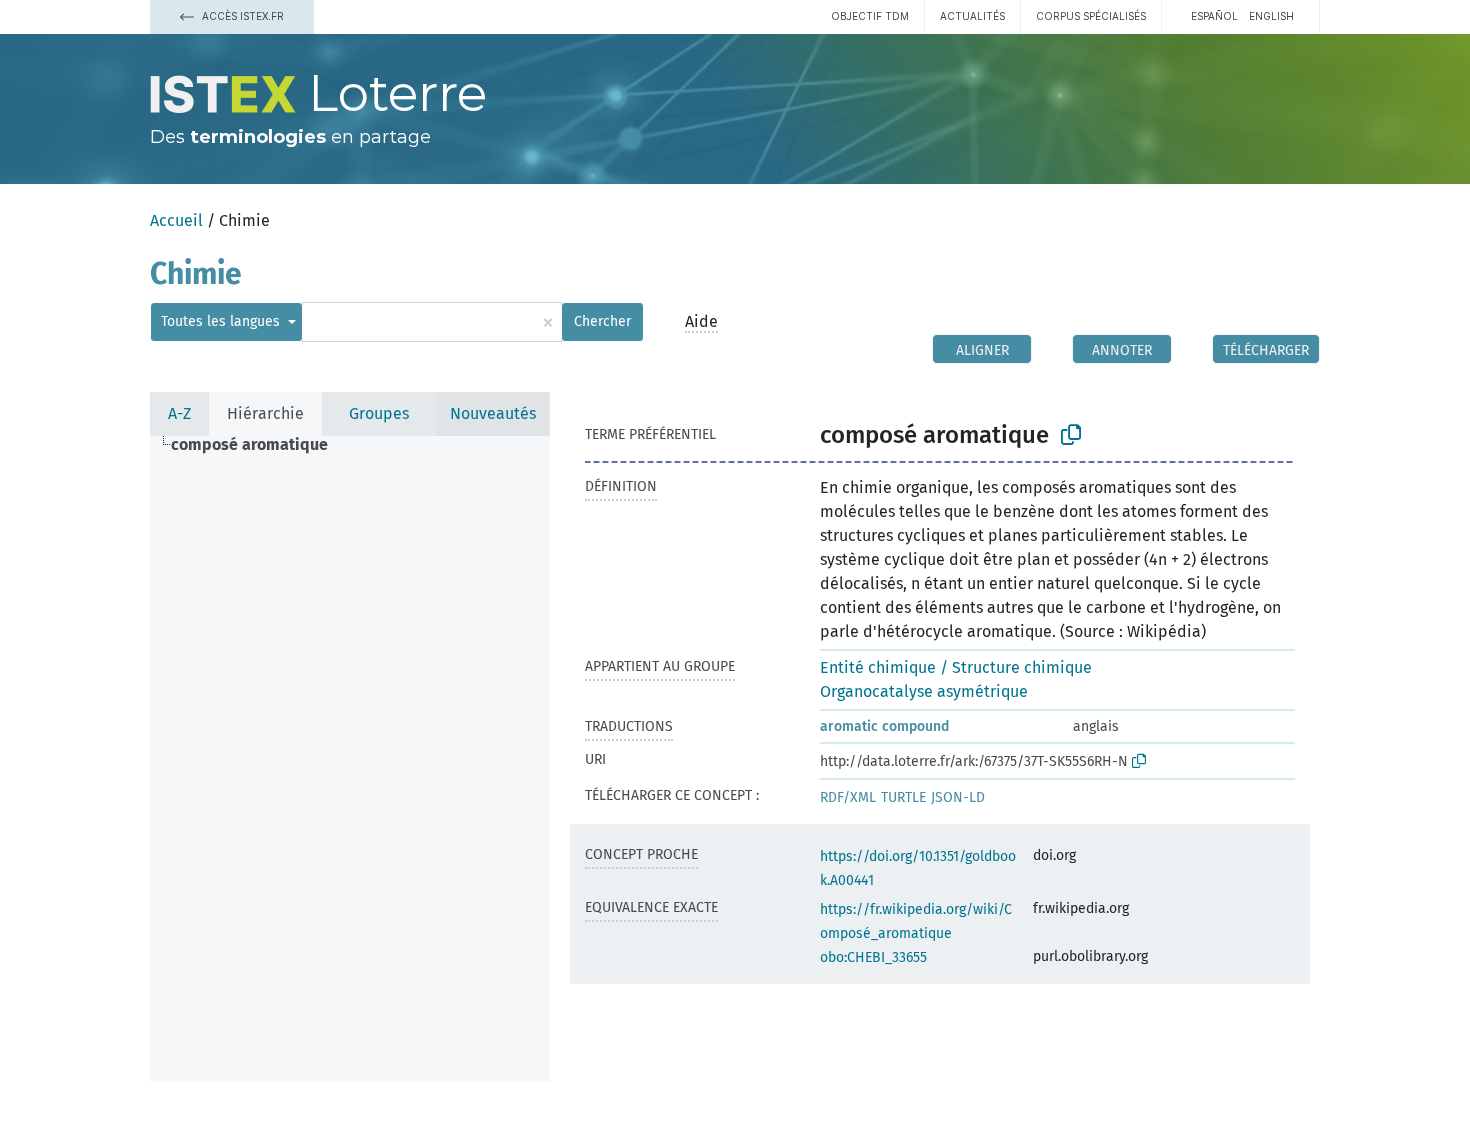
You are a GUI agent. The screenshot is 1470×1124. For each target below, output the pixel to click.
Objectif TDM (870, 16)
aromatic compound (884, 726)
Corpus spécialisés (1091, 16)
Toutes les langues (222, 321)
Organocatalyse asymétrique (924, 691)
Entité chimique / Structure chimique (956, 667)
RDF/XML (848, 797)
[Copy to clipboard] (1071, 435)
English (1271, 16)
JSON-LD (958, 797)
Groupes (379, 413)
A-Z (179, 413)
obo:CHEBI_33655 (873, 957)
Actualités (972, 16)
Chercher (602, 321)
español (1214, 16)
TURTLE (903, 797)
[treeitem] (258, 445)
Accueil (176, 220)
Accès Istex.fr (241, 16)
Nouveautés (493, 413)
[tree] (350, 759)
